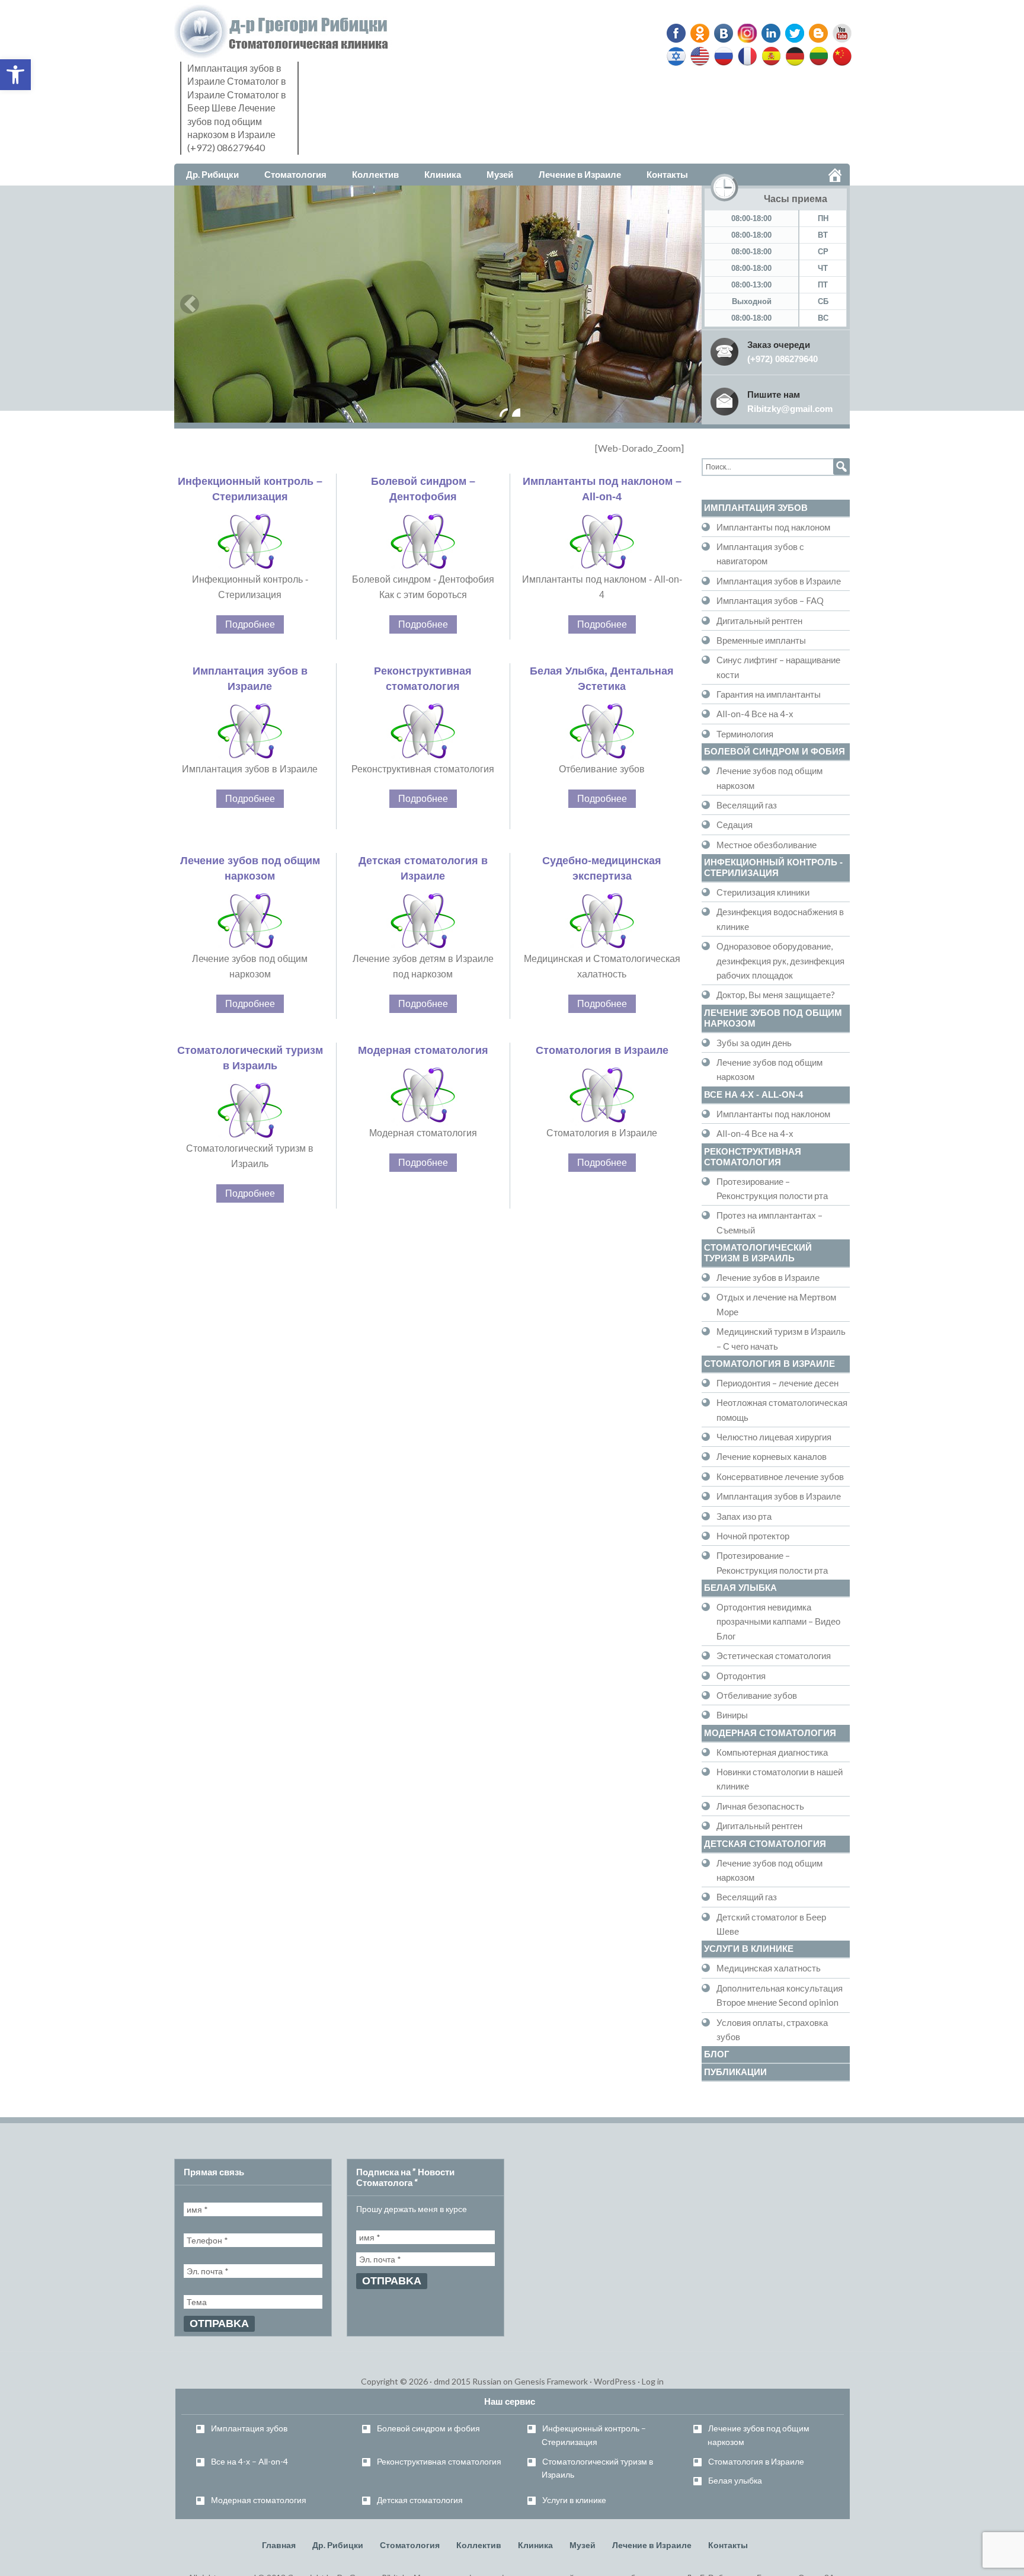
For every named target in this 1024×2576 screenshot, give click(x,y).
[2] (516, 413)
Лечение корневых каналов (772, 1456)
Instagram (745, 33)
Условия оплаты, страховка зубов (772, 2030)
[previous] (190, 304)
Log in (653, 2381)
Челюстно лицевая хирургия (774, 1437)
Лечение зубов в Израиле (768, 1277)
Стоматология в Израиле (602, 1050)
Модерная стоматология (423, 1050)
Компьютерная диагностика (772, 1752)
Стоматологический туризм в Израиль (758, 1253)
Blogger (814, 33)
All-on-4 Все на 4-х (755, 714)
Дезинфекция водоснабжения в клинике (780, 919)
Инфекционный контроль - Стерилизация (773, 867)
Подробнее (250, 624)
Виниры (732, 1715)
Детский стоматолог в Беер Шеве (771, 1924)
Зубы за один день (754, 1043)
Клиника (535, 2545)
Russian (724, 56)
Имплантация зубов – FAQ (770, 600)
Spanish (770, 56)
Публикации (735, 2072)
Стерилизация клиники (763, 892)
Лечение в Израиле (652, 2545)
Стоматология (410, 2545)
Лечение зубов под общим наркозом (769, 778)
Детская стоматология (765, 1844)
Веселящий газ (747, 805)
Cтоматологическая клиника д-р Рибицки (284, 32)
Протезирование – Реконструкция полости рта (772, 1188)
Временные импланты (761, 640)
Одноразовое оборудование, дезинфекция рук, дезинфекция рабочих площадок (780, 961)
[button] (15, 75)
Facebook (677, 33)
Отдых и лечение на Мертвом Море (776, 1304)
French (747, 56)
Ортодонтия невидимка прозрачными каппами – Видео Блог (778, 1621)
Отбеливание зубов (757, 1695)
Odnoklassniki (700, 33)
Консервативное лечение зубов (780, 1476)
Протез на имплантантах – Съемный (769, 1222)
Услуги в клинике (749, 1949)
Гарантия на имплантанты (769, 694)
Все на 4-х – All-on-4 (249, 2461)
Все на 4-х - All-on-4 (753, 1094)
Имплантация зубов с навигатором (760, 554)
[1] (504, 413)
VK (723, 33)
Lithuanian (816, 56)
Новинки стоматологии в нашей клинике (780, 1779)
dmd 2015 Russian (468, 2381)
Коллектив (479, 2545)
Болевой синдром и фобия (775, 751)
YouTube (837, 33)
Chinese (839, 56)
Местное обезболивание (767, 845)
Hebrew (677, 56)
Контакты (728, 2545)
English (700, 56)
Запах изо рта (744, 1516)
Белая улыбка (740, 1588)
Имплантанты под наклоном (773, 527)
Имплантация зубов (756, 508)
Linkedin (769, 33)
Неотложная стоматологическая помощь (782, 1410)
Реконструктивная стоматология (753, 1157)
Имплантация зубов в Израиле (779, 581)
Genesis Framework (551, 2381)
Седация (735, 824)
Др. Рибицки (338, 2545)
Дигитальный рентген (759, 621)
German (793, 56)
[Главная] (835, 175)
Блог (717, 2054)
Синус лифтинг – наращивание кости (778, 667)
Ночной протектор (753, 1536)
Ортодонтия (741, 1676)
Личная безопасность (760, 1806)
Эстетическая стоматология (774, 1655)
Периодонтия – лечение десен (777, 1383)
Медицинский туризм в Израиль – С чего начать (781, 1338)
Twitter (791, 33)
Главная (279, 2545)
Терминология (745, 734)
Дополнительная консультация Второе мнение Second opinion (780, 1995)
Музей (583, 2545)
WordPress (615, 2381)
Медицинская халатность (769, 1968)
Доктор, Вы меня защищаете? (776, 995)
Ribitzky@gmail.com (790, 409)
